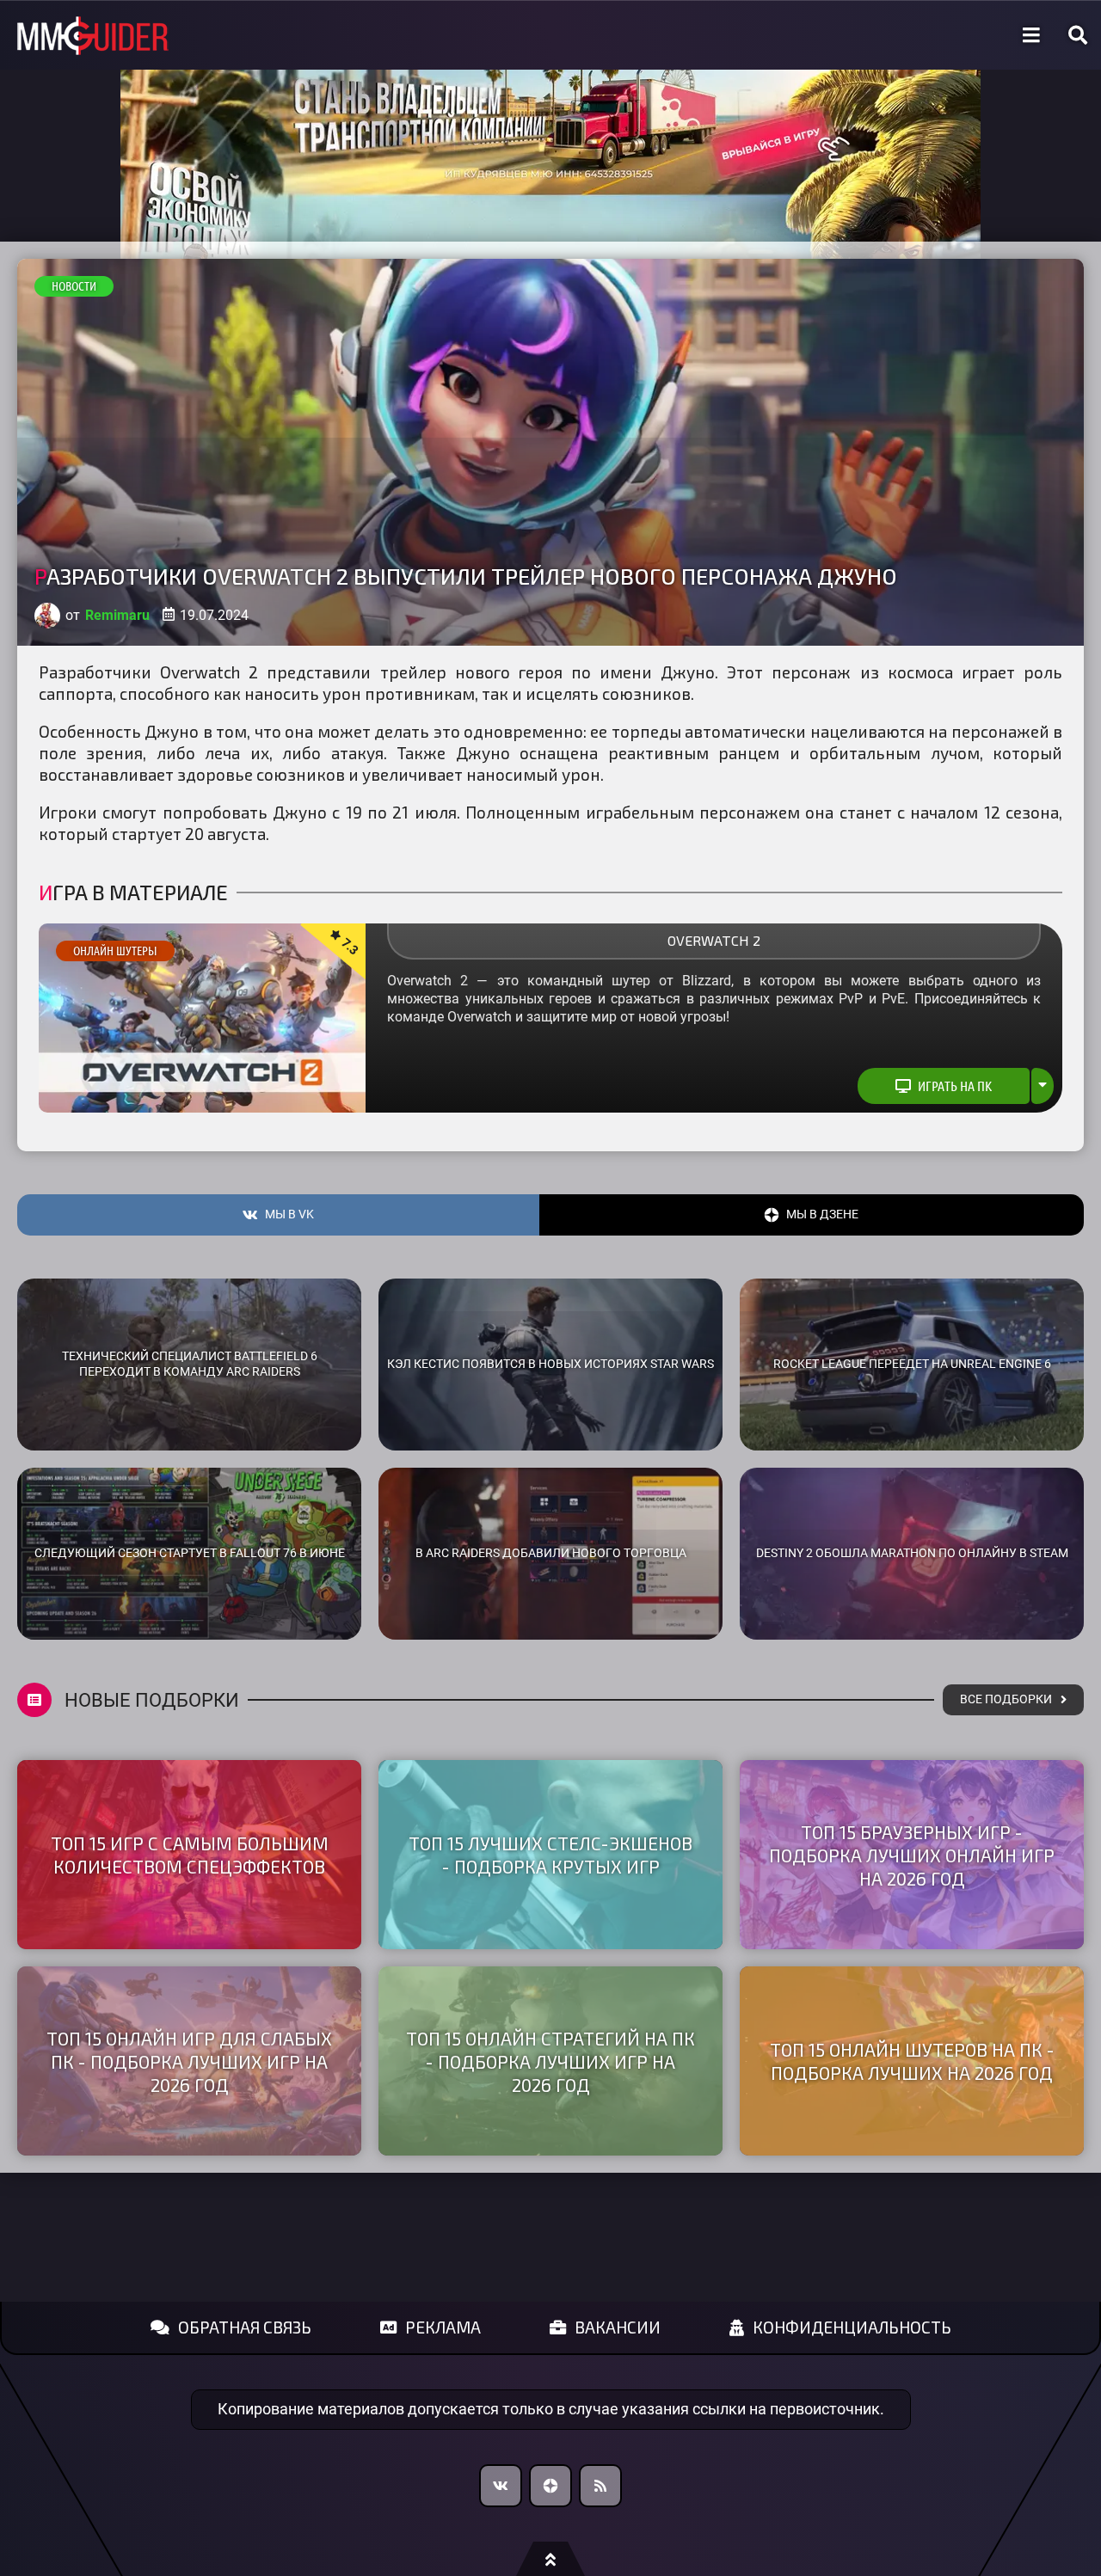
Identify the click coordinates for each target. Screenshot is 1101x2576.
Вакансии (618, 2327)
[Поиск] (1078, 35)
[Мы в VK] (501, 2486)
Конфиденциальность (852, 2327)
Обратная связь (245, 2327)
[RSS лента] (600, 2486)
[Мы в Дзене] (550, 2486)
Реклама (443, 2327)
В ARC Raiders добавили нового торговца (551, 1553)
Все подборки (1006, 1699)
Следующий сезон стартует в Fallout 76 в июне (190, 1553)
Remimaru (117, 615)
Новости (74, 286)
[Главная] (93, 36)
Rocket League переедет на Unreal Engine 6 (912, 1364)
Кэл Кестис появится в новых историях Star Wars (550, 1364)
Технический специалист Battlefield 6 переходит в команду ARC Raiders (190, 1365)
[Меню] (1031, 35)
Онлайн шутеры (115, 951)
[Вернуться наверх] (550, 2559)
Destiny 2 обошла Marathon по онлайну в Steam (912, 1553)
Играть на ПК (955, 1086)
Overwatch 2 (714, 940)
